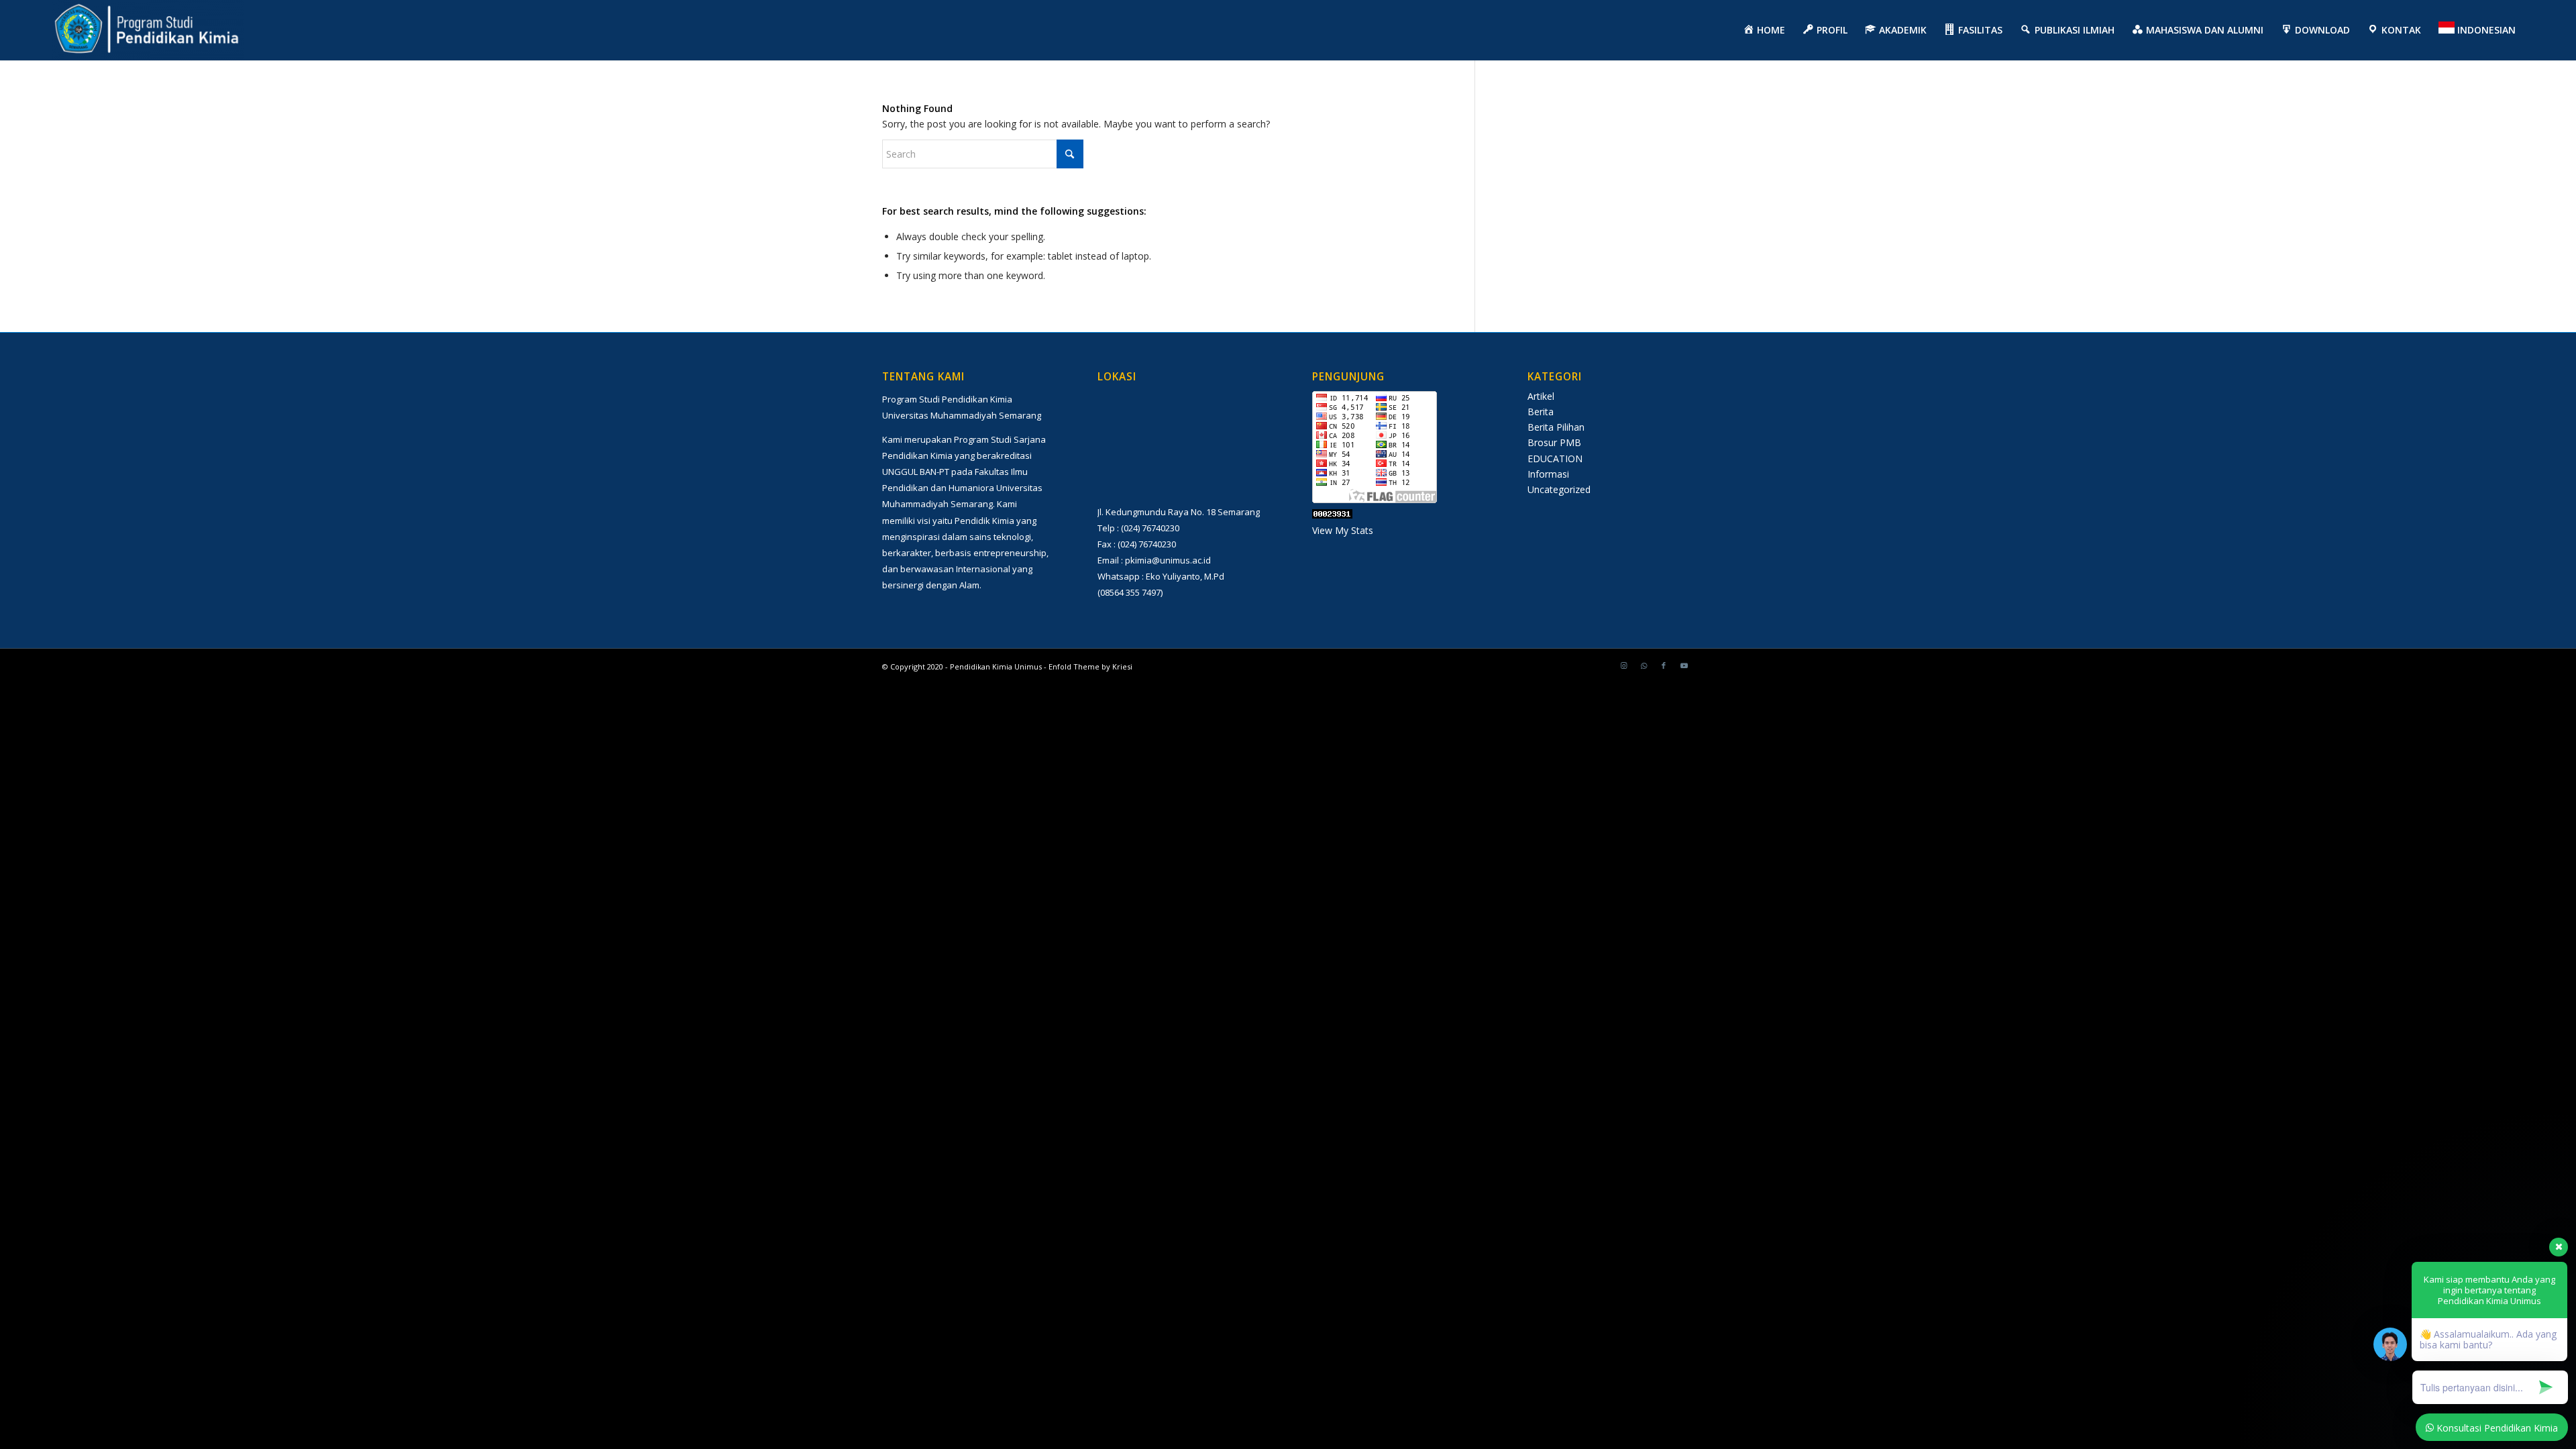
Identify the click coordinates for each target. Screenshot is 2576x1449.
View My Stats (1343, 530)
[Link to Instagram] (1623, 665)
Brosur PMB (1554, 442)
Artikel (1541, 396)
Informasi (1548, 474)
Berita (1541, 412)
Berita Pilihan (1556, 427)
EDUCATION (1555, 459)
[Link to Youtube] (1684, 665)
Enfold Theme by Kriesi (1090, 666)
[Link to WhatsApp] (1644, 665)
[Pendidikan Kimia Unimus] (148, 30)
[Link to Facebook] (1664, 665)
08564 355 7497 (1130, 592)
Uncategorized (1559, 489)
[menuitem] (1764, 30)
